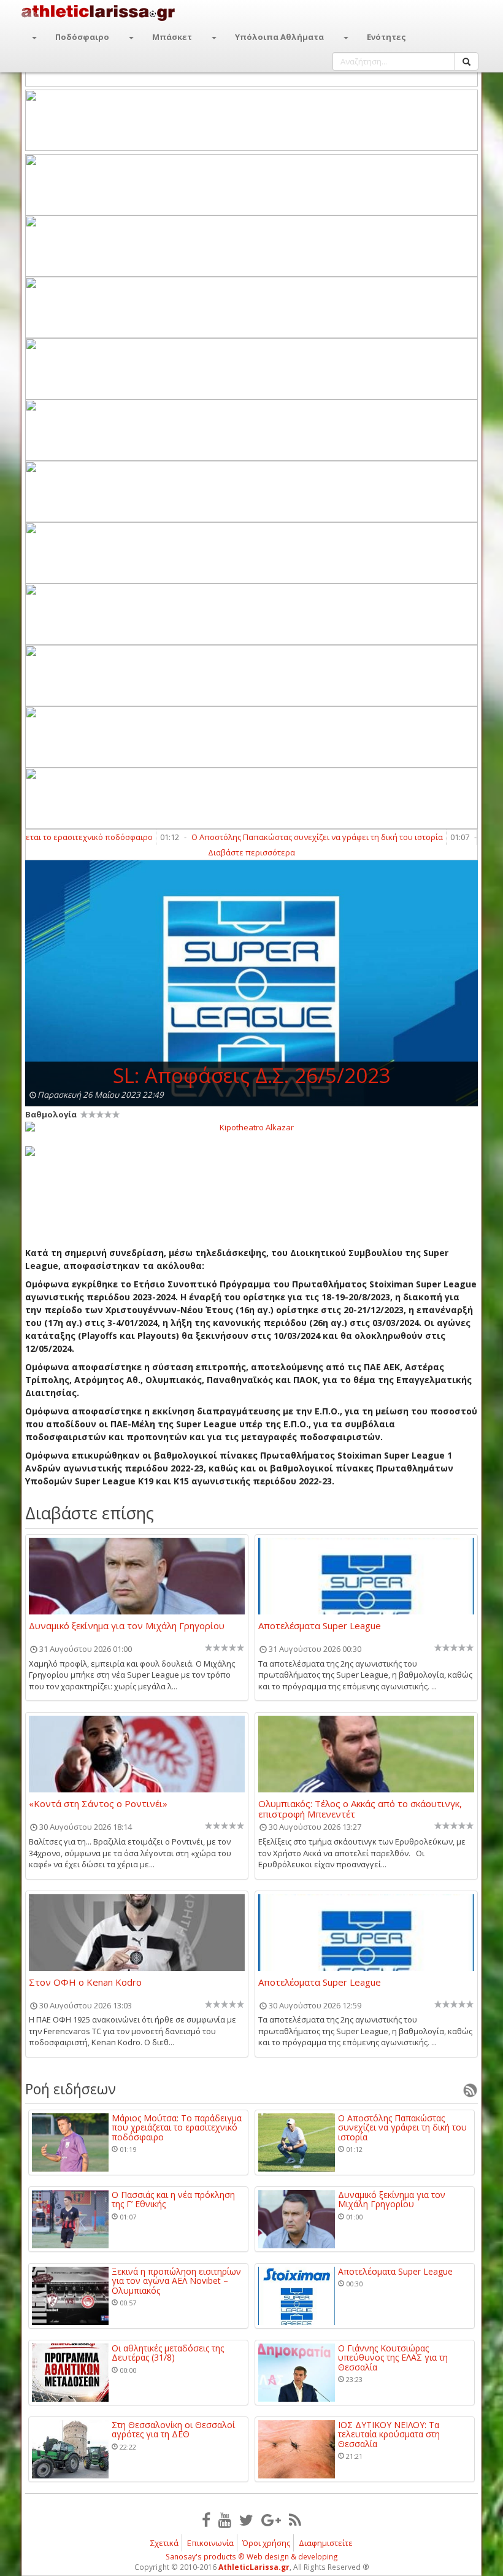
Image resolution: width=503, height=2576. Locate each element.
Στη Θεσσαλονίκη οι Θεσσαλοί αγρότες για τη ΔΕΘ (173, 2430)
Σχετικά (164, 2543)
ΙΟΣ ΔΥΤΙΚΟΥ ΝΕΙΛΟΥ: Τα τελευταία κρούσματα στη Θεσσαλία (389, 2434)
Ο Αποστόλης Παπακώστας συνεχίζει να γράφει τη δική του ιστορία (283, 837)
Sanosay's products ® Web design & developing (252, 2557)
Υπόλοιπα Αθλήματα (279, 37)
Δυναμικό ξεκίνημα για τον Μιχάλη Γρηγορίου (127, 1626)
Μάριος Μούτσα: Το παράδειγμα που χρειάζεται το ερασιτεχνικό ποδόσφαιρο (177, 2127)
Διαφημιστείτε (326, 2543)
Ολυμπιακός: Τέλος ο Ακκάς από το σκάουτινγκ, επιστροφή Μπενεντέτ (360, 1808)
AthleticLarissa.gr (254, 2567)
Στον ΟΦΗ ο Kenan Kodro (85, 1983)
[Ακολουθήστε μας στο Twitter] (246, 2520)
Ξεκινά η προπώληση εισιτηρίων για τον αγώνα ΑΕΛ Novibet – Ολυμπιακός (176, 2281)
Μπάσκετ (172, 37)
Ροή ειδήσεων (71, 2089)
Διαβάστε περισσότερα (251, 852)
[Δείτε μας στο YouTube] (225, 2520)
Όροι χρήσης (266, 2543)
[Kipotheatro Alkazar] (251, 1127)
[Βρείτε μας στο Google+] (271, 2520)
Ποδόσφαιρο (82, 37)
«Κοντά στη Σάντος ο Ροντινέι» (98, 1804)
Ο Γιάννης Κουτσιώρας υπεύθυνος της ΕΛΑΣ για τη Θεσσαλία (393, 2358)
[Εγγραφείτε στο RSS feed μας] (295, 2520)
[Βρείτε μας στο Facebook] (206, 2520)
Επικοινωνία (210, 2543)
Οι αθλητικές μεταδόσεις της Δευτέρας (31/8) (168, 2353)
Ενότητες (386, 37)
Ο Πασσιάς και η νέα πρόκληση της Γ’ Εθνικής (173, 2200)
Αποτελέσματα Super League (320, 1626)
